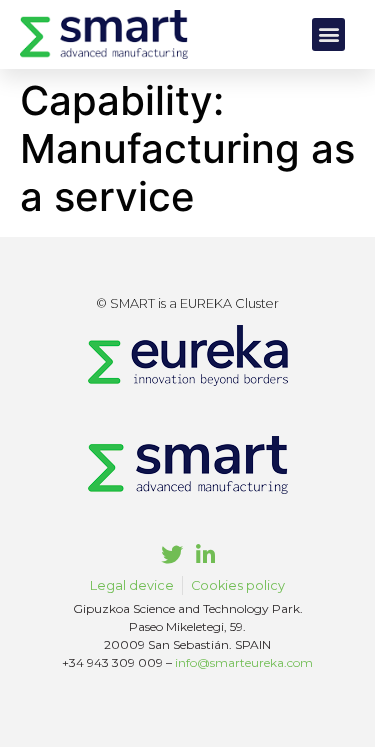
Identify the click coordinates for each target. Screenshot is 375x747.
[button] (328, 34)
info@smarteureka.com (244, 662)
